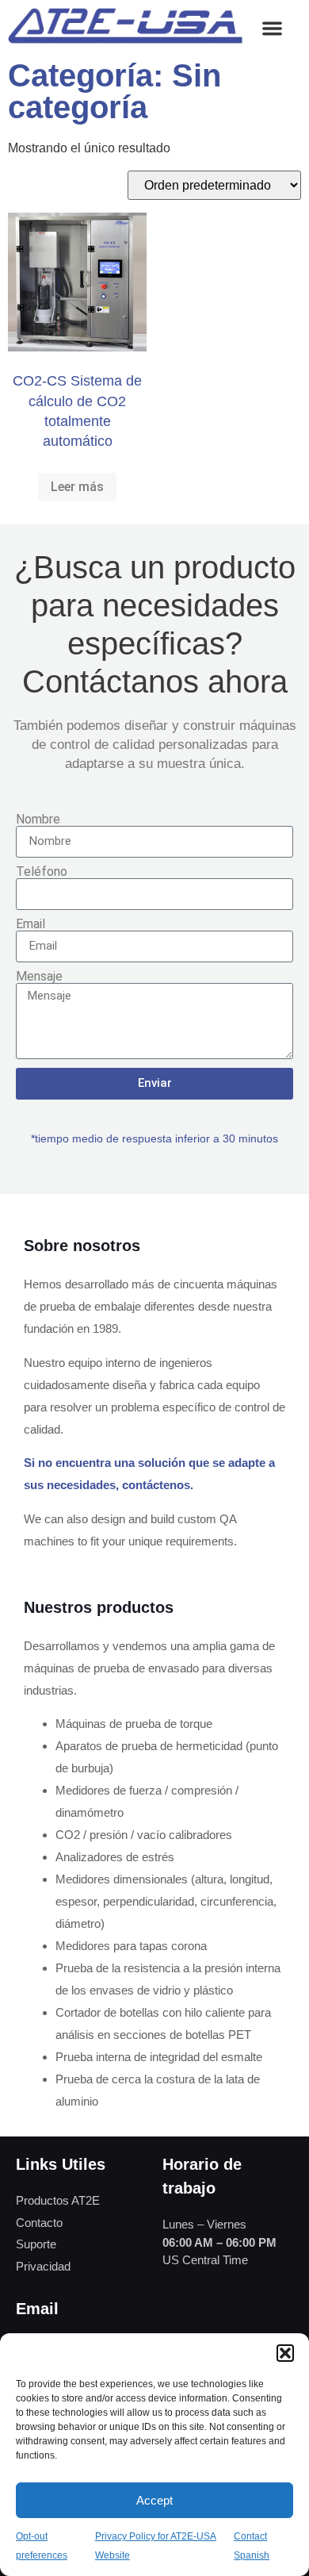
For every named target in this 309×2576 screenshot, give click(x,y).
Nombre (38, 820)
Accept (154, 2500)
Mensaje (39, 977)
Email (31, 924)
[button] (285, 2353)
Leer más (77, 487)
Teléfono (42, 872)
